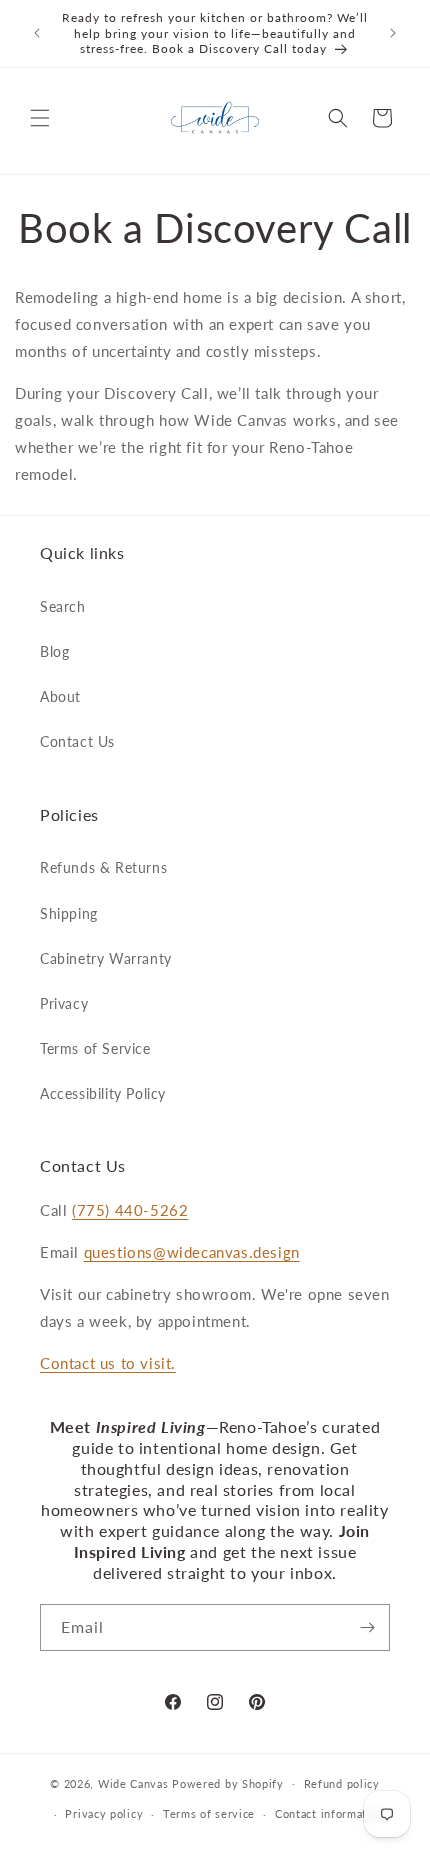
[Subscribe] (367, 1627)
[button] (40, 118)
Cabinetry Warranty (106, 958)
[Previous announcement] (37, 33)
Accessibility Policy (103, 1093)
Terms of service (209, 1813)
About (60, 696)
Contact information (329, 1813)
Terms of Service (95, 1048)
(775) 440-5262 (130, 1210)
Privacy (64, 1003)
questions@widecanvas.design (192, 1252)
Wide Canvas (133, 1782)
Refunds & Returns (103, 867)
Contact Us (77, 741)
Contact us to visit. (108, 1363)
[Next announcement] (393, 33)
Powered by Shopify (228, 1782)
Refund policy (342, 1783)
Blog (54, 651)
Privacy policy (104, 1813)
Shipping (69, 913)
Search (63, 606)
